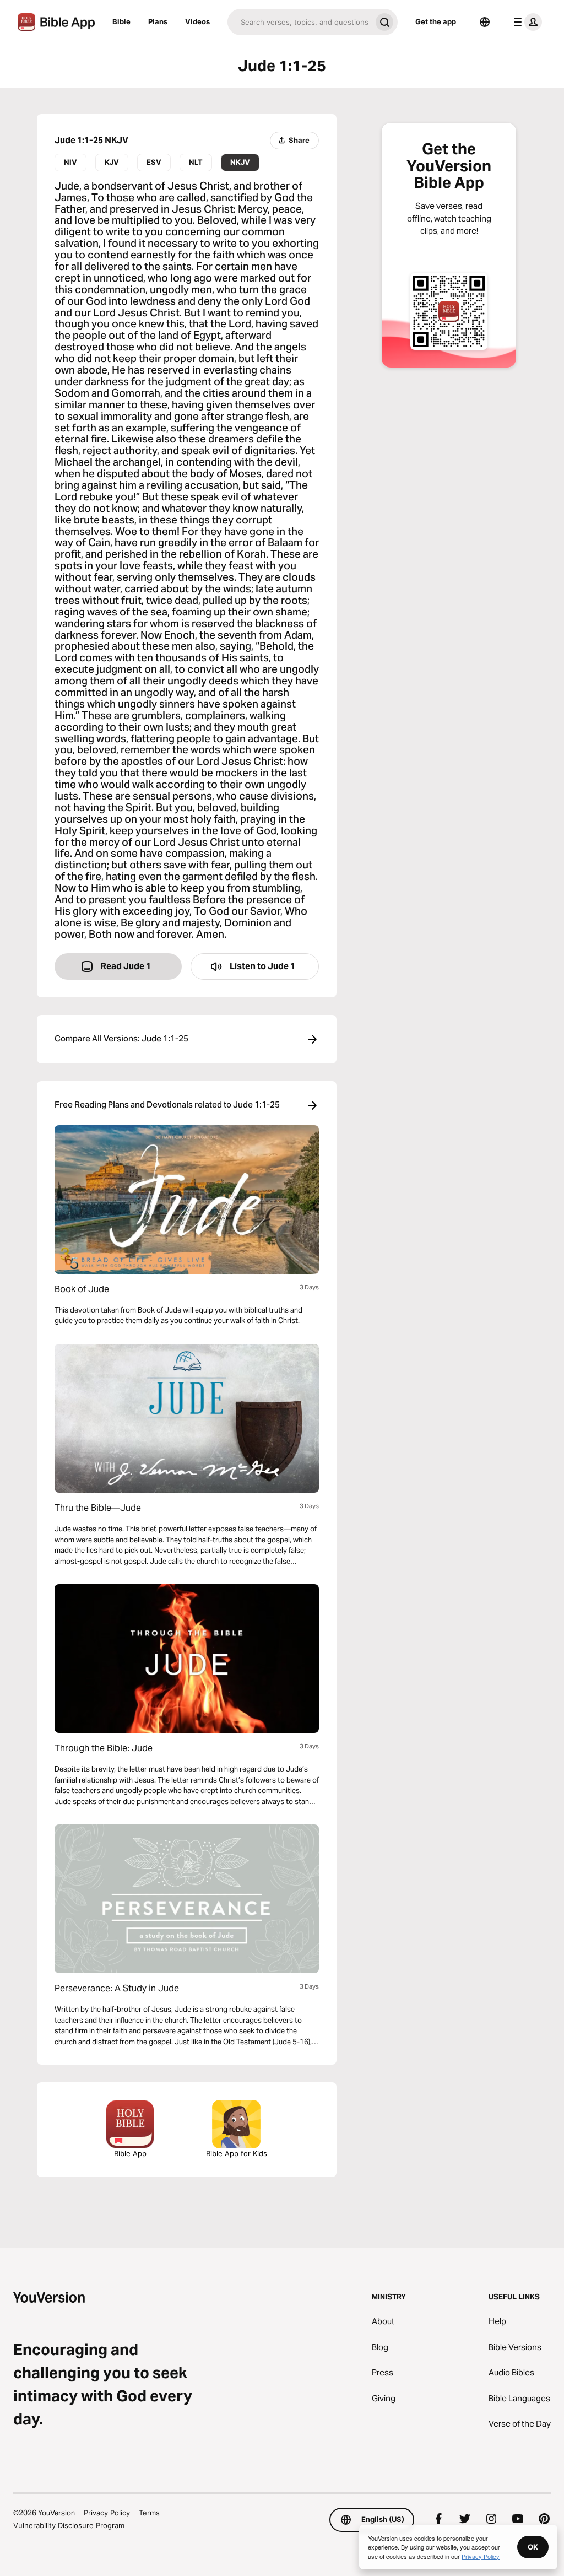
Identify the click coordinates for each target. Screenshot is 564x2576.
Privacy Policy (107, 2513)
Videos (197, 21)
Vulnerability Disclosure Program (69, 2525)
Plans (158, 21)
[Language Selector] (485, 22)
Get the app (436, 21)
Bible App (130, 2153)
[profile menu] (525, 22)
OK (533, 2547)
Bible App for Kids (237, 2153)
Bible (121, 21)
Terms (149, 2513)
